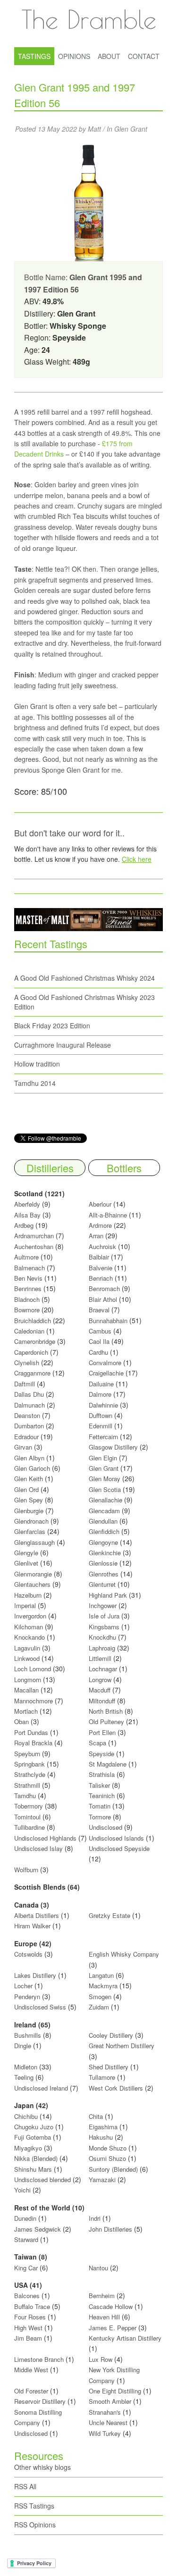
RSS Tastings (34, 2506)
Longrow (100, 1680)
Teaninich (102, 1796)
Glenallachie (105, 1500)
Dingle (23, 2046)
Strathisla (102, 1774)
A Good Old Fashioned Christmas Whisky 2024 (84, 978)
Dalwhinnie (103, 1405)
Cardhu (98, 1352)
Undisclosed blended (42, 2180)
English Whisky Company (124, 1954)
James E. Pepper (113, 2328)
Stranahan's (105, 2412)
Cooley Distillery (111, 2035)
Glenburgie (29, 1511)
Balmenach (29, 1268)
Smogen (101, 1997)
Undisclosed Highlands (45, 1838)
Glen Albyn (29, 1458)
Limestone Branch (39, 2359)
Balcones (27, 2296)
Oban (21, 1722)
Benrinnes (28, 1288)
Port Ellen (102, 1732)
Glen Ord (26, 1489)
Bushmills (28, 2035)
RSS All (25, 2486)
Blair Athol (103, 1299)
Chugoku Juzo (35, 2127)
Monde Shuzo (108, 2148)
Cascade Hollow (111, 2306)
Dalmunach (29, 1405)
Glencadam (105, 1511)
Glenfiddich (104, 1531)
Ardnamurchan (35, 1236)
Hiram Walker (33, 1926)
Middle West (32, 2370)
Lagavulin (27, 1648)
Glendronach (31, 1521)
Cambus (100, 1331)
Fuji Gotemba (34, 2137)
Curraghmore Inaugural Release (63, 1045)
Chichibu (26, 2116)
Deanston (27, 1415)
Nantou (98, 2268)
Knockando (29, 1637)
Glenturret (102, 1584)
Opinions (74, 56)
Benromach (104, 1288)
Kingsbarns (105, 1627)
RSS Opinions (35, 2525)
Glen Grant (131, 129)
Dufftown (101, 1415)
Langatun (101, 1975)
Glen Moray (105, 1479)
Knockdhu (102, 1637)
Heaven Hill (104, 2317)
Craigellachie (106, 1373)
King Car (26, 2268)
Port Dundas (31, 1732)
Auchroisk (102, 1246)
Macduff (100, 1690)
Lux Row (101, 2359)
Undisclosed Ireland (41, 2088)
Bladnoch (27, 1299)
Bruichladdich (33, 1321)
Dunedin (25, 2218)
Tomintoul (27, 1817)
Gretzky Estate (110, 1915)
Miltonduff (102, 1701)
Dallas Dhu (29, 1394)
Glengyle (26, 1553)
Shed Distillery (109, 2067)
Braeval (99, 1310)
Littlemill (101, 1658)
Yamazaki (102, 2180)
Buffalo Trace (32, 2306)
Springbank (29, 1764)
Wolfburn (26, 1870)
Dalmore (100, 1394)
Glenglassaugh (34, 1542)
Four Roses (30, 2317)
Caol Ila (99, 1341)
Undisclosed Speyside (119, 1848)
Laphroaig (102, 1648)
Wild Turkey (105, 2433)
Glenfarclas (30, 1531)
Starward (26, 2239)
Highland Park (108, 1595)
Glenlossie (103, 1563)
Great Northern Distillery (122, 2046)
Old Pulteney (106, 1722)
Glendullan (103, 1521)
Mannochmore (34, 1701)
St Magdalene (108, 1764)
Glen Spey (29, 1500)
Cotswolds (28, 1954)
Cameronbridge (35, 1341)
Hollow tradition (37, 1064)
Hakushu (101, 2137)
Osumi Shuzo (107, 2158)
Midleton (26, 2067)
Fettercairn (103, 1437)
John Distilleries (110, 2229)
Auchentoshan (34, 1246)
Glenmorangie (33, 1574)
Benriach (101, 1278)
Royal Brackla (33, 1743)
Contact (144, 56)
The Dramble (89, 19)
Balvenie (101, 1268)
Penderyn (27, 1997)
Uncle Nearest (108, 2422)
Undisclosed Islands (116, 1838)
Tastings (34, 56)
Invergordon (30, 1616)
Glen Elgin (103, 1458)
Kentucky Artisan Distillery (125, 2338)
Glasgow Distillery (113, 1447)
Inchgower (103, 1605)
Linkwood (27, 1658)
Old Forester (31, 2391)
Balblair (99, 1257)
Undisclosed (105, 1827)
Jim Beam (28, 2338)
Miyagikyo (29, 2148)
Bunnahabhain (108, 1321)
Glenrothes (104, 1574)
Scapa (97, 1743)
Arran (96, 1236)
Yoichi (22, 2190)
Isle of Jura (104, 1616)
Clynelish (27, 1363)
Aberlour (100, 1204)
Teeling (24, 2077)
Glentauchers (32, 1584)
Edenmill (101, 1426)
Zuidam (99, 2007)
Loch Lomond (33, 1669)
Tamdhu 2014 (35, 1083)
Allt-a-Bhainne (108, 1215)
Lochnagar (103, 1669)
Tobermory (29, 1806)
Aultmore (26, 1257)
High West (29, 2328)
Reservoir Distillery (40, 2401)
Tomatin (100, 1806)
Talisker (99, 1785)
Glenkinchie (105, 1553)
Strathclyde (30, 1774)
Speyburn (27, 1754)
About (109, 56)
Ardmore (100, 1225)
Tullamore (102, 2077)
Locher (23, 1986)
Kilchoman (29, 1627)
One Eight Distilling (115, 2391)
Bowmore (27, 1310)
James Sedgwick (38, 2229)
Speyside (101, 1754)
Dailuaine (101, 1384)
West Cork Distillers (116, 2088)
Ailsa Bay (27, 1215)
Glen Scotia (105, 1489)
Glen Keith (29, 1479)
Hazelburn (28, 1595)
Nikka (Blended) (36, 2158)
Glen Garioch (32, 1468)
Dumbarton (29, 1426)
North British (106, 1711)
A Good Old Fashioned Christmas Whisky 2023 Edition (84, 1002)
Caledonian (29, 1331)
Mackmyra (103, 1986)
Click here (137, 859)
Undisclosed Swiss (40, 2007)
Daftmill (25, 1384)
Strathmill (27, 1785)
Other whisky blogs (42, 2467)
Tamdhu (25, 1796)
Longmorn (28, 1680)
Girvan (23, 1447)
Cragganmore (32, 1373)
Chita (96, 2116)
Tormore (100, 1817)
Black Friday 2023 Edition (52, 1025)
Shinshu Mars (33, 2169)
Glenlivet (26, 1563)
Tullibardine (29, 1827)
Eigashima (103, 2127)
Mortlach (26, 1711)
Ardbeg (24, 1225)
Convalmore (105, 1363)
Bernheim (102, 2296)
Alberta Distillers (37, 1915)
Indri (95, 2218)
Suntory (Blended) (113, 2169)
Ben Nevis (28, 1278)
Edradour (26, 1437)
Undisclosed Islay (38, 1848)
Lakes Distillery (35, 1975)
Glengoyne (103, 1542)
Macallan (26, 1690)
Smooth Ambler (110, 2401)
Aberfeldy (27, 1204)
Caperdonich (31, 1352)
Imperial (25, 1605)
